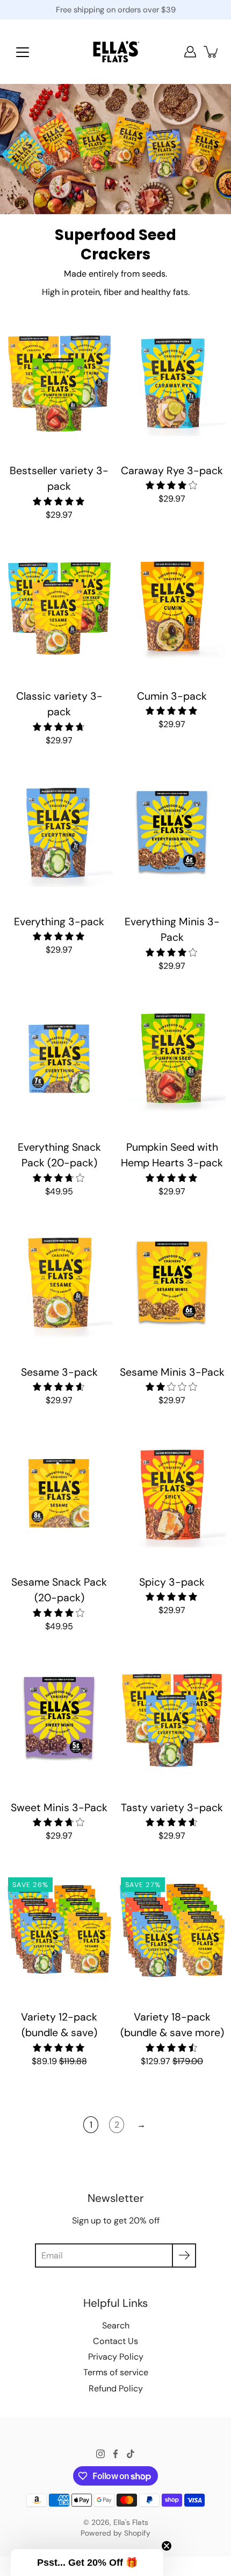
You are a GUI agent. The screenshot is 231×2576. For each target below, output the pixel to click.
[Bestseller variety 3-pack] (59, 382)
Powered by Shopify (115, 2533)
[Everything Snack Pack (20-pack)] (59, 1059)
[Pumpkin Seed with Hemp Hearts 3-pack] (172, 1059)
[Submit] (184, 2255)
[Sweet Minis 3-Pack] (59, 1719)
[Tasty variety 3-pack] (172, 1719)
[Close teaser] (167, 2546)
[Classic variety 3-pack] (59, 608)
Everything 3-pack (59, 922)
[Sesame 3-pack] (59, 1284)
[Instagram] (100, 2454)
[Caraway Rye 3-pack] (172, 382)
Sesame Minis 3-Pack (172, 1372)
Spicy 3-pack (172, 1582)
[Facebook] (115, 2454)
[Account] (190, 52)
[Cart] (212, 52)
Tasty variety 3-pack (172, 1808)
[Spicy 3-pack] (172, 1494)
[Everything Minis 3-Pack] (172, 833)
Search (116, 2325)
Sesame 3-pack (59, 1372)
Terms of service (116, 2372)
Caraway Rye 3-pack (172, 471)
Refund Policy (116, 2388)
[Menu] (23, 52)
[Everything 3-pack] (59, 833)
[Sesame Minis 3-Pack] (172, 1284)
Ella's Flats (131, 2522)
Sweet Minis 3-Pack (59, 1808)
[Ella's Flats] (116, 52)
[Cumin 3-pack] (172, 608)
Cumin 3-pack (172, 696)
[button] (87, 2563)
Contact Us (115, 2341)
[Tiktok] (131, 2454)
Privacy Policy (116, 2357)
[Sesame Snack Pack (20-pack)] (59, 1494)
